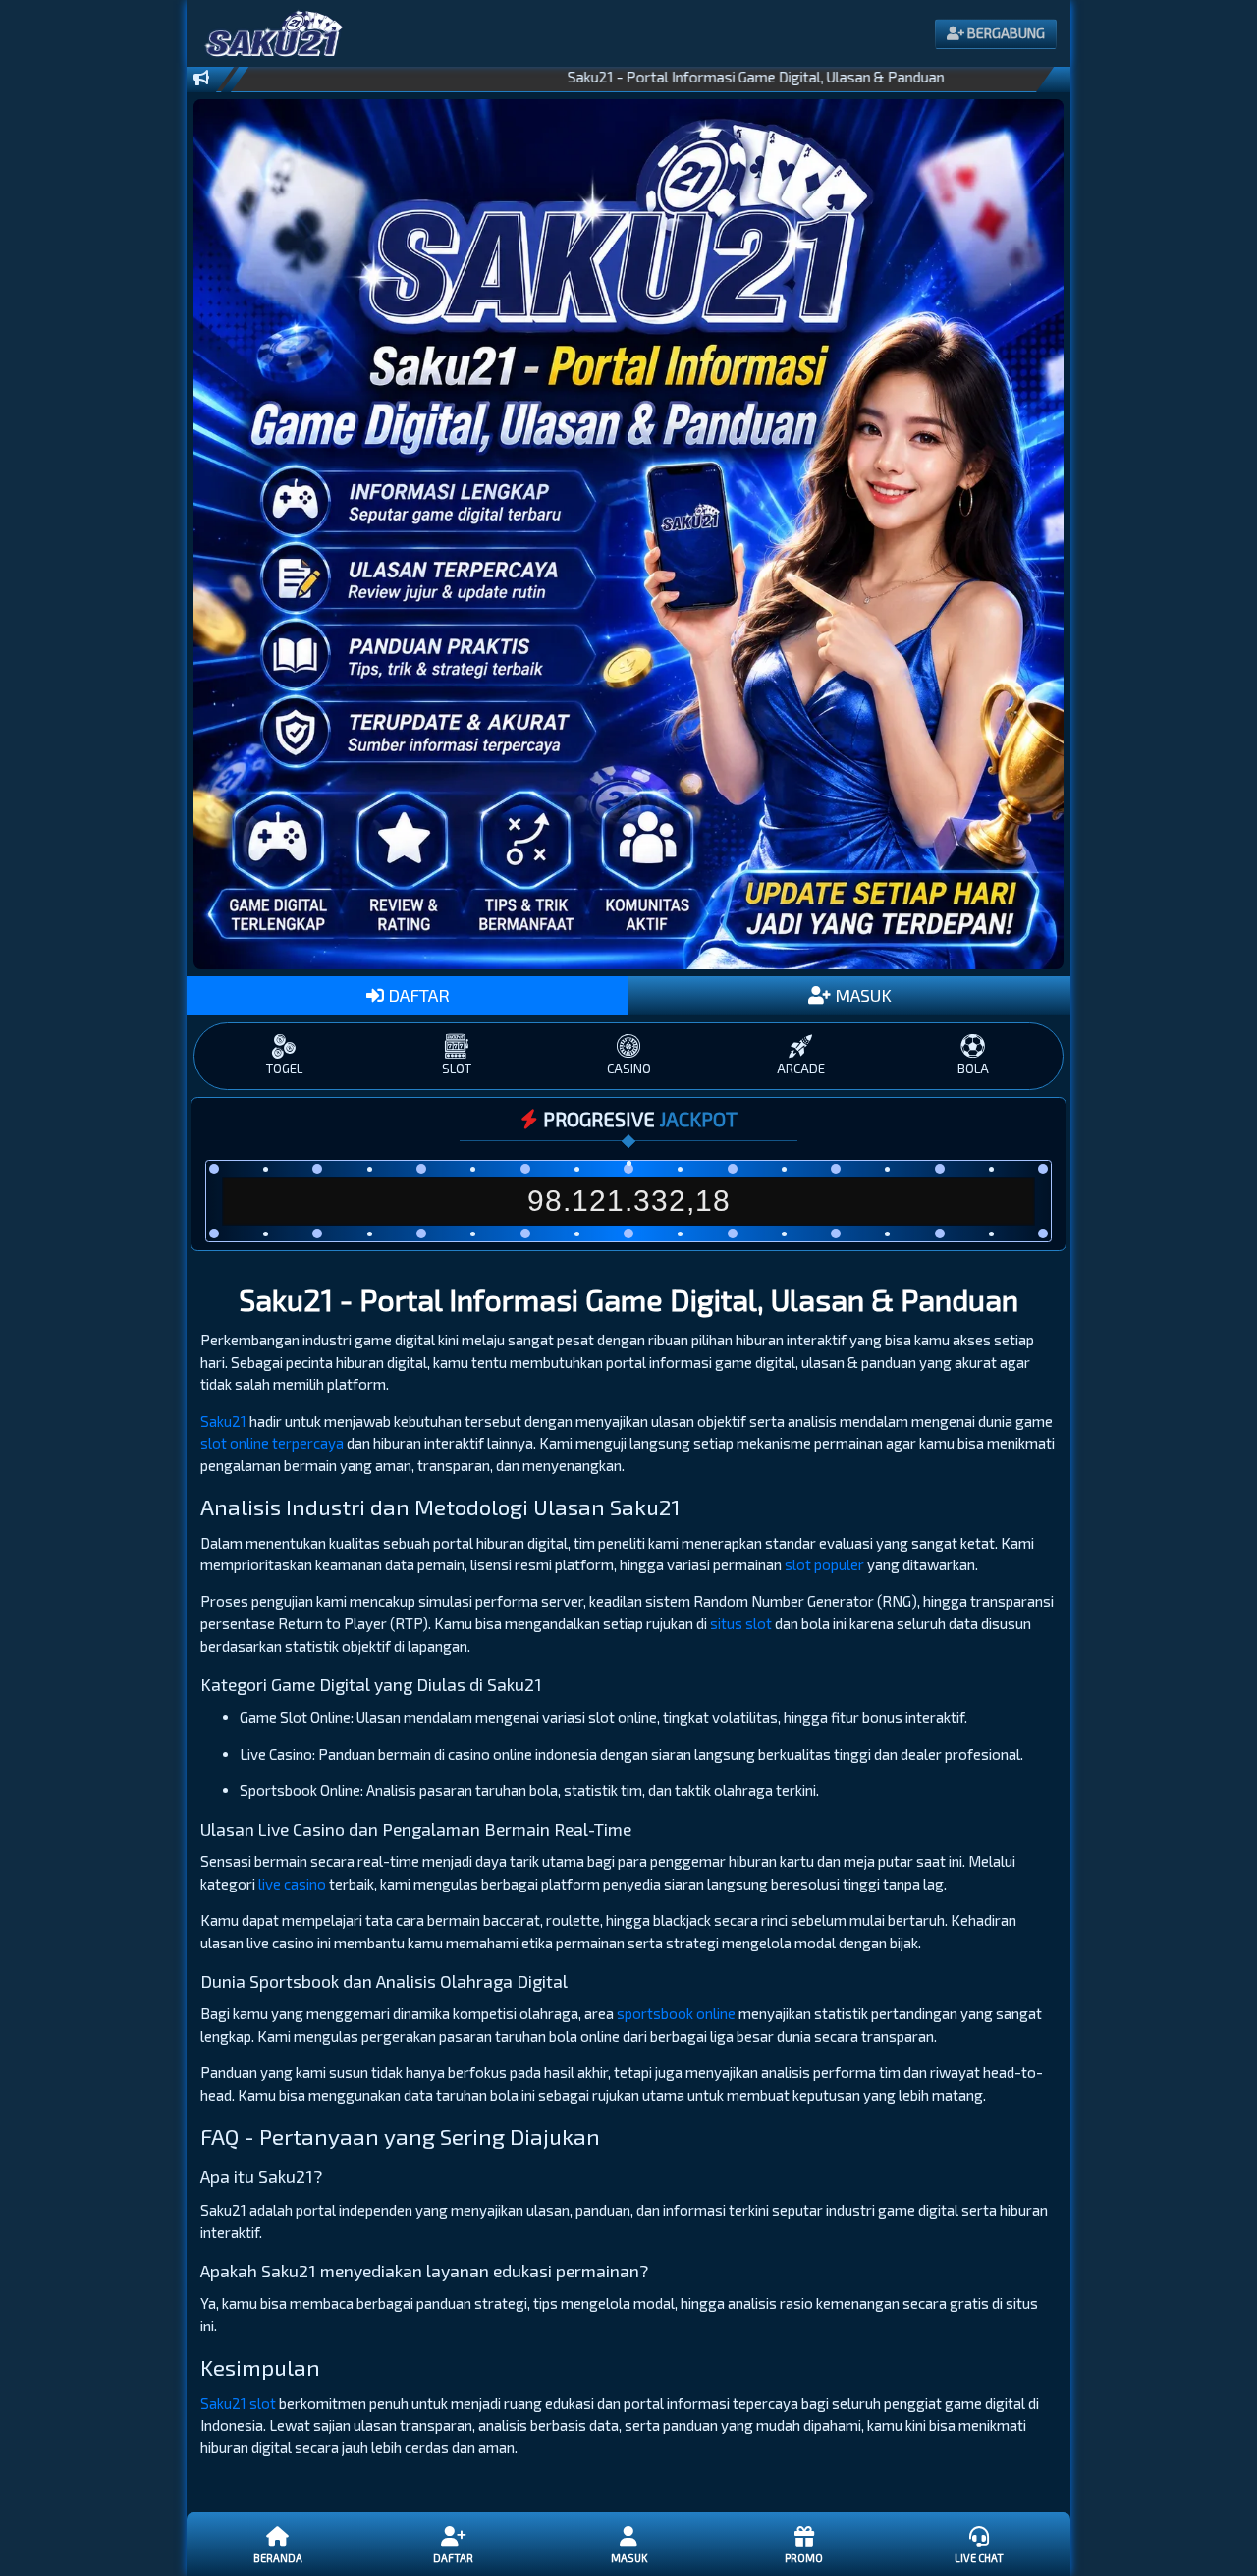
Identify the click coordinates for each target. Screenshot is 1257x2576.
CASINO (629, 1069)
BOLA (973, 1069)
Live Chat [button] (979, 2558)
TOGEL (284, 1069)
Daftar (453, 2558)
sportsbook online (676, 2013)
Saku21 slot (238, 2403)
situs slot (741, 1623)
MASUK (861, 995)
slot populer (824, 1564)
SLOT (457, 1069)
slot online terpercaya (272, 1443)
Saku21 (223, 1421)
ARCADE (801, 1069)
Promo (804, 2558)
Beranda (278, 2558)
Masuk (629, 2558)
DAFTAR (417, 995)
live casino (292, 1884)
